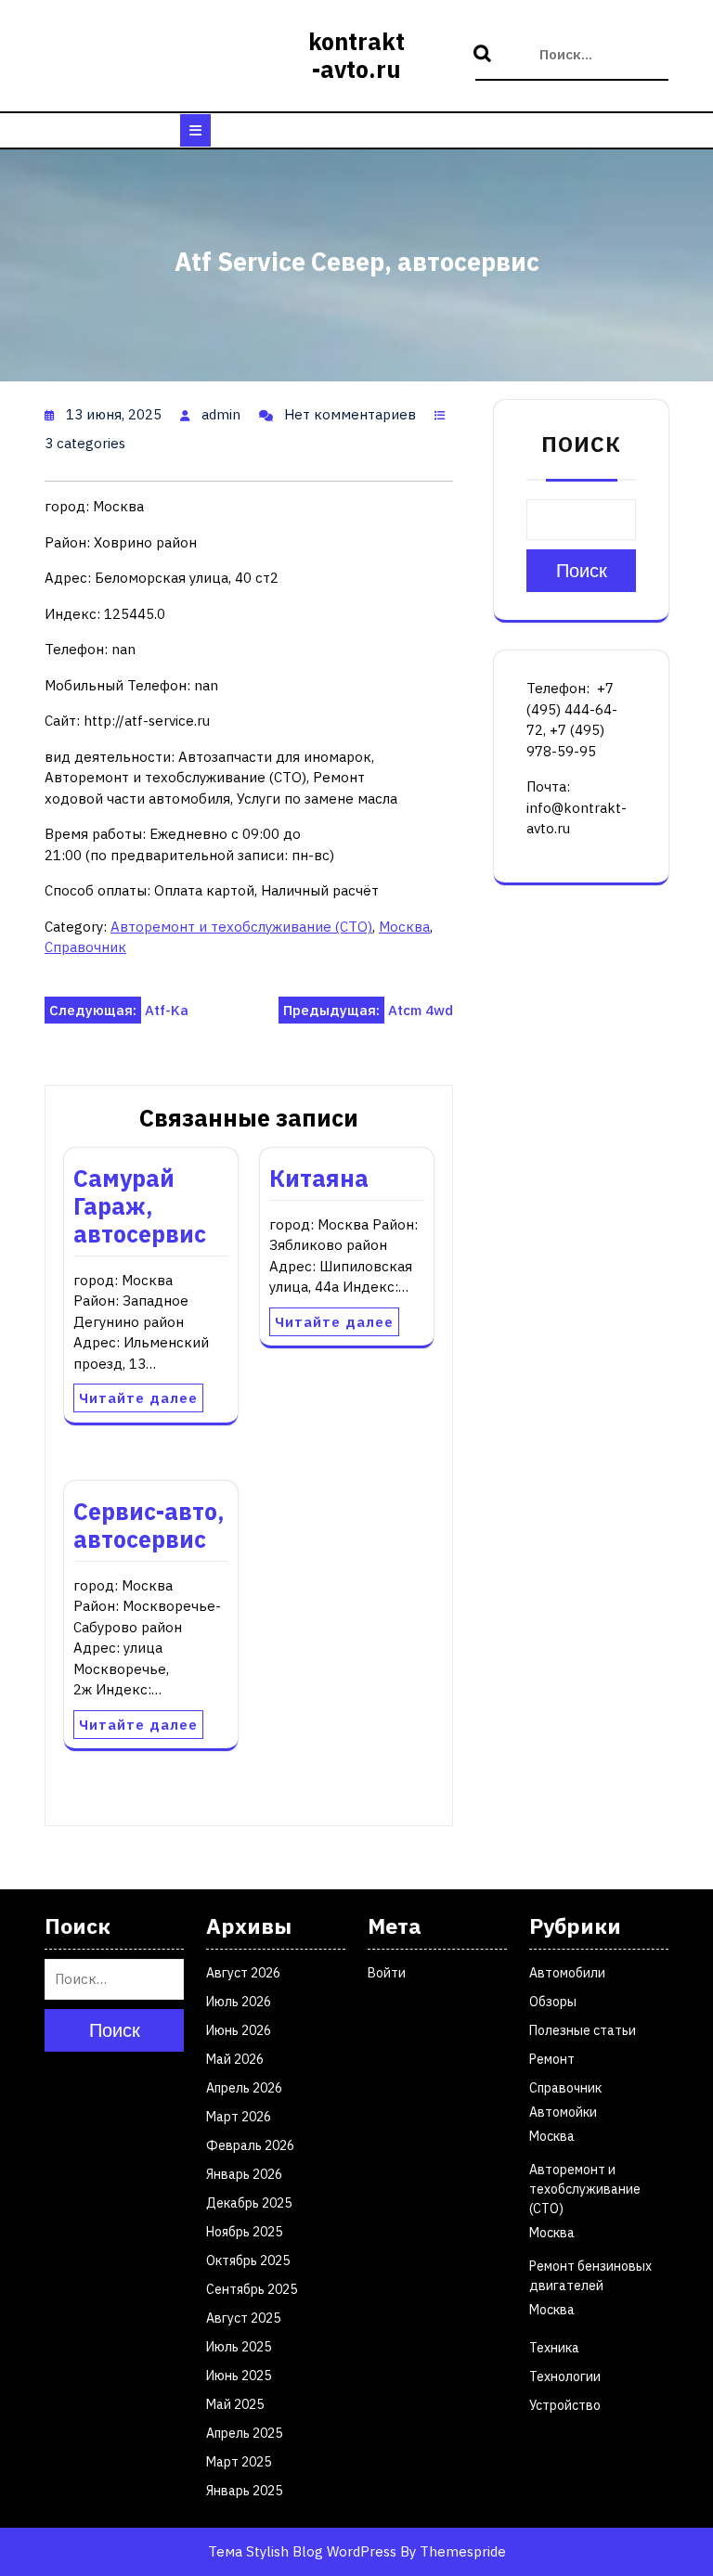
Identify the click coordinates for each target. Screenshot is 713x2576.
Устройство (565, 2405)
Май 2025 (235, 2404)
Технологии (565, 2376)
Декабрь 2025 (249, 2203)
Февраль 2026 (250, 2145)
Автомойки (563, 2112)
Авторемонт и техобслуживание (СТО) (241, 927)
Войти (387, 1973)
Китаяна (319, 1178)
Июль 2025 (239, 2347)
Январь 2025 (244, 2491)
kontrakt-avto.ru (356, 55)
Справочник (85, 947)
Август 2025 (243, 2318)
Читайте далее (138, 1398)
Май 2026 (235, 2059)
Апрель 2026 (244, 2088)
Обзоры (553, 2002)
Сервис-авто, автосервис (149, 1525)
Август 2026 (243, 1973)
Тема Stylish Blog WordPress (302, 2551)
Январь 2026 (244, 2174)
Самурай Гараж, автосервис (140, 1206)
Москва (404, 927)
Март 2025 (239, 2462)
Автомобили (567, 1973)
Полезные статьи (583, 2030)
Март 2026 (239, 2117)
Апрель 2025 (244, 2433)
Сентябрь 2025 (252, 2289)
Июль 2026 (239, 2002)
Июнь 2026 (239, 2030)
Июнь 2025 (239, 2376)
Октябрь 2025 (248, 2260)
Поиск (485, 55)
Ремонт (552, 2059)
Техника (554, 2348)
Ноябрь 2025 (244, 2232)
